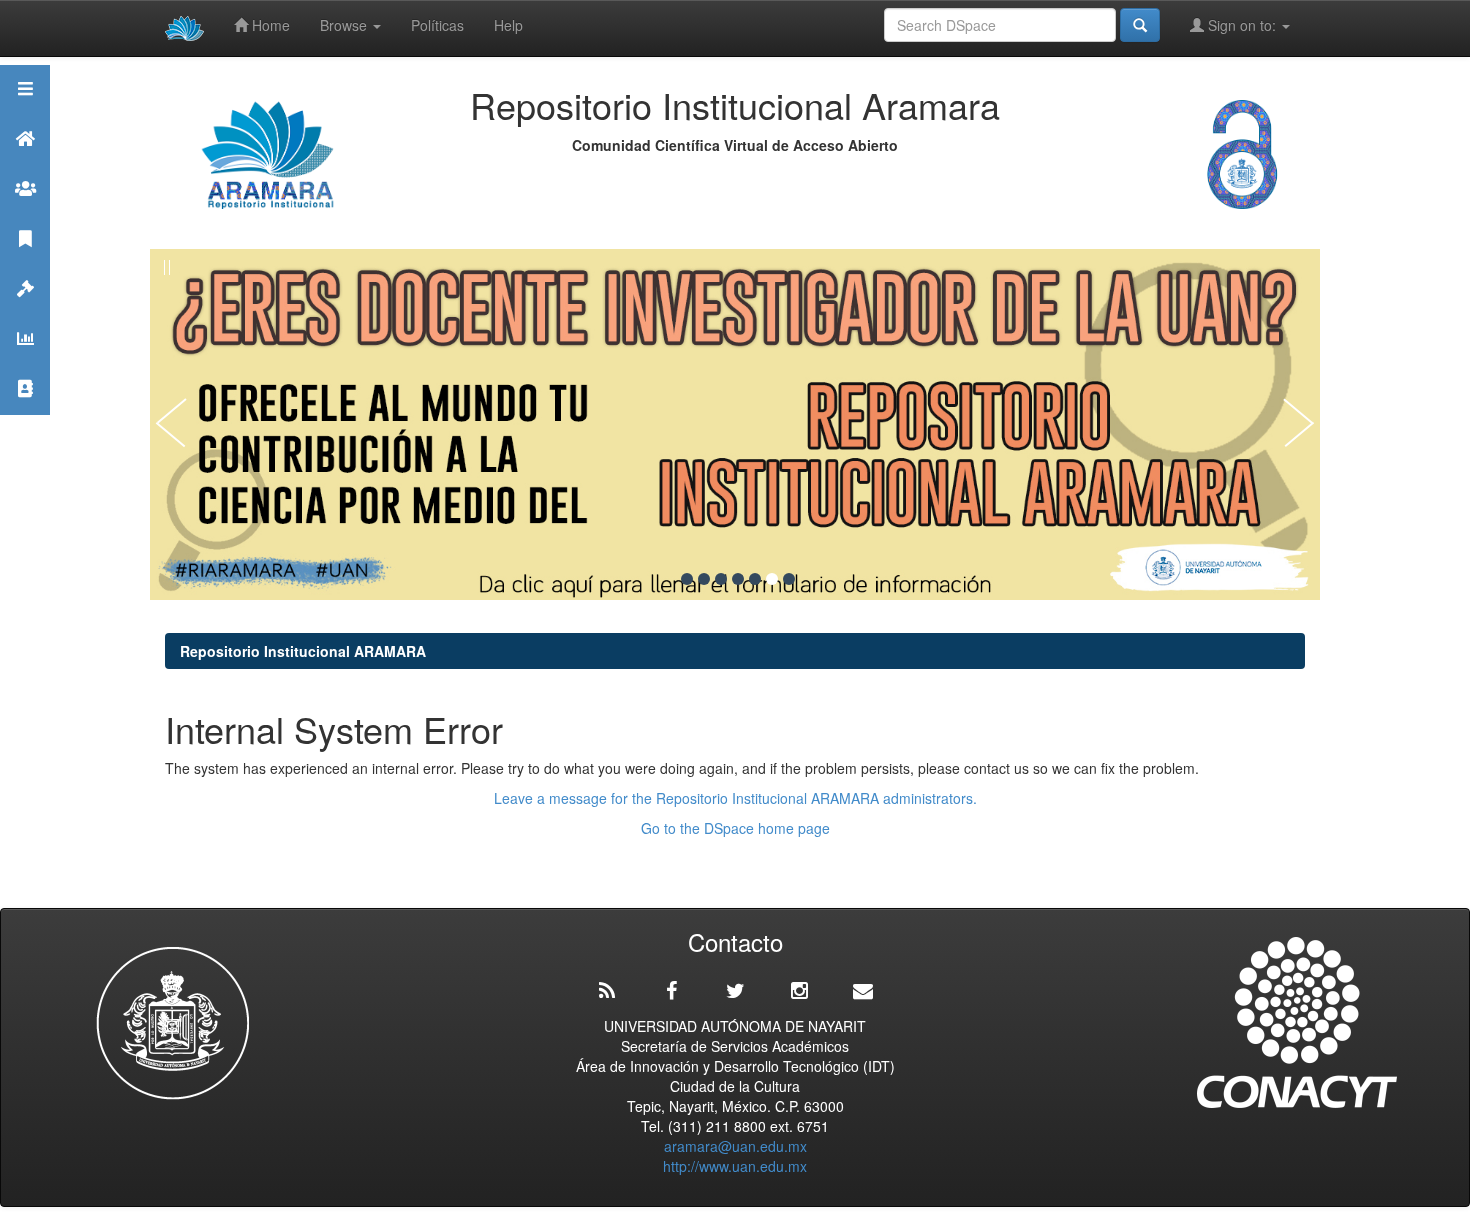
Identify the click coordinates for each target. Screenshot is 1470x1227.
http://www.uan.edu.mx (735, 1166)
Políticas (437, 25)
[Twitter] (735, 991)
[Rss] (607, 991)
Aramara (25, 163)
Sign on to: (1242, 25)
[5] (755, 579)
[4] (738, 579)
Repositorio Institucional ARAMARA (303, 651)
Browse (345, 25)
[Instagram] (799, 991)
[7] (789, 579)
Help (508, 25)
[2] (704, 579)
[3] (721, 579)
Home (269, 25)
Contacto (25, 413)
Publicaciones (25, 263)
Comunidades (25, 213)
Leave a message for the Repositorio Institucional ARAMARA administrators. (735, 798)
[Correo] (863, 991)
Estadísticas (25, 363)
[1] (687, 579)
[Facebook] (671, 991)
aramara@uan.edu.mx (735, 1146)
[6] (772, 579)
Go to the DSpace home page (735, 828)
